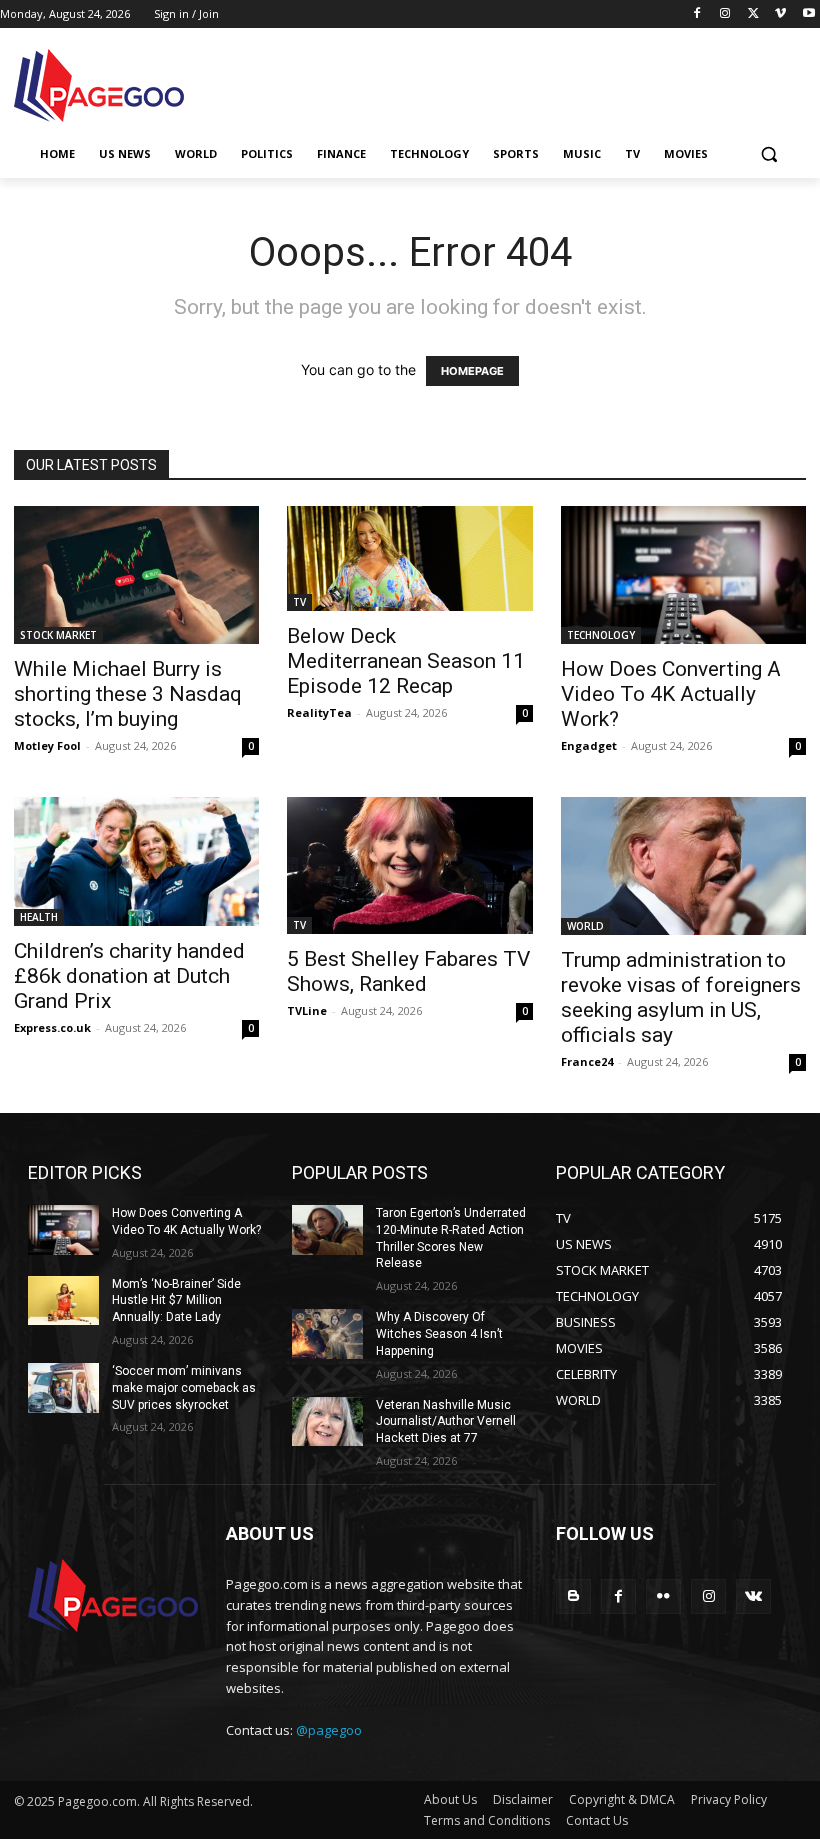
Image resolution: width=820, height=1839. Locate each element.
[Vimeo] (780, 14)
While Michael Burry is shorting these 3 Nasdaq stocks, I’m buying (128, 694)
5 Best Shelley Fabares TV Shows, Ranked (408, 971)
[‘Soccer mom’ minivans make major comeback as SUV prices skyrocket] (63, 1388)
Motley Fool (47, 745)
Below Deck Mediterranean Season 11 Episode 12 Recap (406, 661)
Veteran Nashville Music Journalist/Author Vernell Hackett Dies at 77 (446, 1422)
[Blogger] (573, 1596)
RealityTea (319, 712)
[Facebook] (697, 14)
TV (299, 602)
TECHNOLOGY (601, 635)
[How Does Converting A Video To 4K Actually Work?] (683, 575)
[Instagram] (725, 14)
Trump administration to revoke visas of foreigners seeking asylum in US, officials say (681, 997)
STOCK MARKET (58, 635)
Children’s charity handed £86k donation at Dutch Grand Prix (129, 976)
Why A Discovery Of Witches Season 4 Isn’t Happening (439, 1334)
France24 (587, 1061)
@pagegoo (329, 1730)
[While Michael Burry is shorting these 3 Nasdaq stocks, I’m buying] (136, 575)
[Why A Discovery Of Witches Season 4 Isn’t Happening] (327, 1334)
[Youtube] (808, 14)
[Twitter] (753, 14)
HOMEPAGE (472, 371)
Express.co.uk (52, 1027)
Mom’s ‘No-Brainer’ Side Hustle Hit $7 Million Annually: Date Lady (176, 1301)
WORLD (585, 926)
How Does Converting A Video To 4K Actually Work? (671, 694)
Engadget (589, 745)
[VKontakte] (753, 1596)
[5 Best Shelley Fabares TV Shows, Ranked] (409, 865)
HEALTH (39, 917)
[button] (768, 154)
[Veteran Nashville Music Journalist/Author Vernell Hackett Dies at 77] (327, 1422)
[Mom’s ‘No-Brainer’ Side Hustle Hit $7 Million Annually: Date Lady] (63, 1301)
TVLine (307, 1010)
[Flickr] (663, 1596)
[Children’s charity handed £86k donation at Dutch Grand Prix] (136, 861)
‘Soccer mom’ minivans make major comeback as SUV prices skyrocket (184, 1388)
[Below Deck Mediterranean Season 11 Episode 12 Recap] (409, 558)
